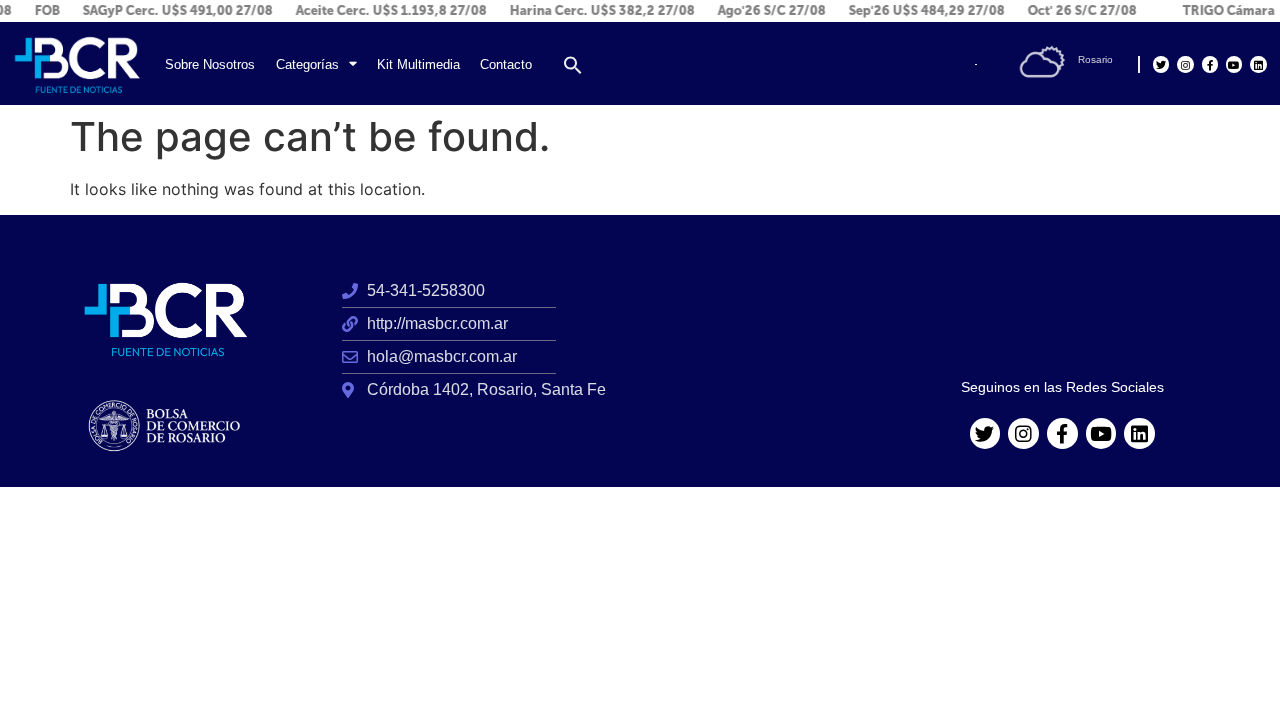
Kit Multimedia (418, 64)
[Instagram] (1185, 64)
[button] (573, 65)
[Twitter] (1161, 64)
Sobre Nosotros (210, 64)
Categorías (307, 64)
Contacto (506, 64)
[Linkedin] (1258, 64)
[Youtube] (1234, 64)
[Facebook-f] (1210, 64)
